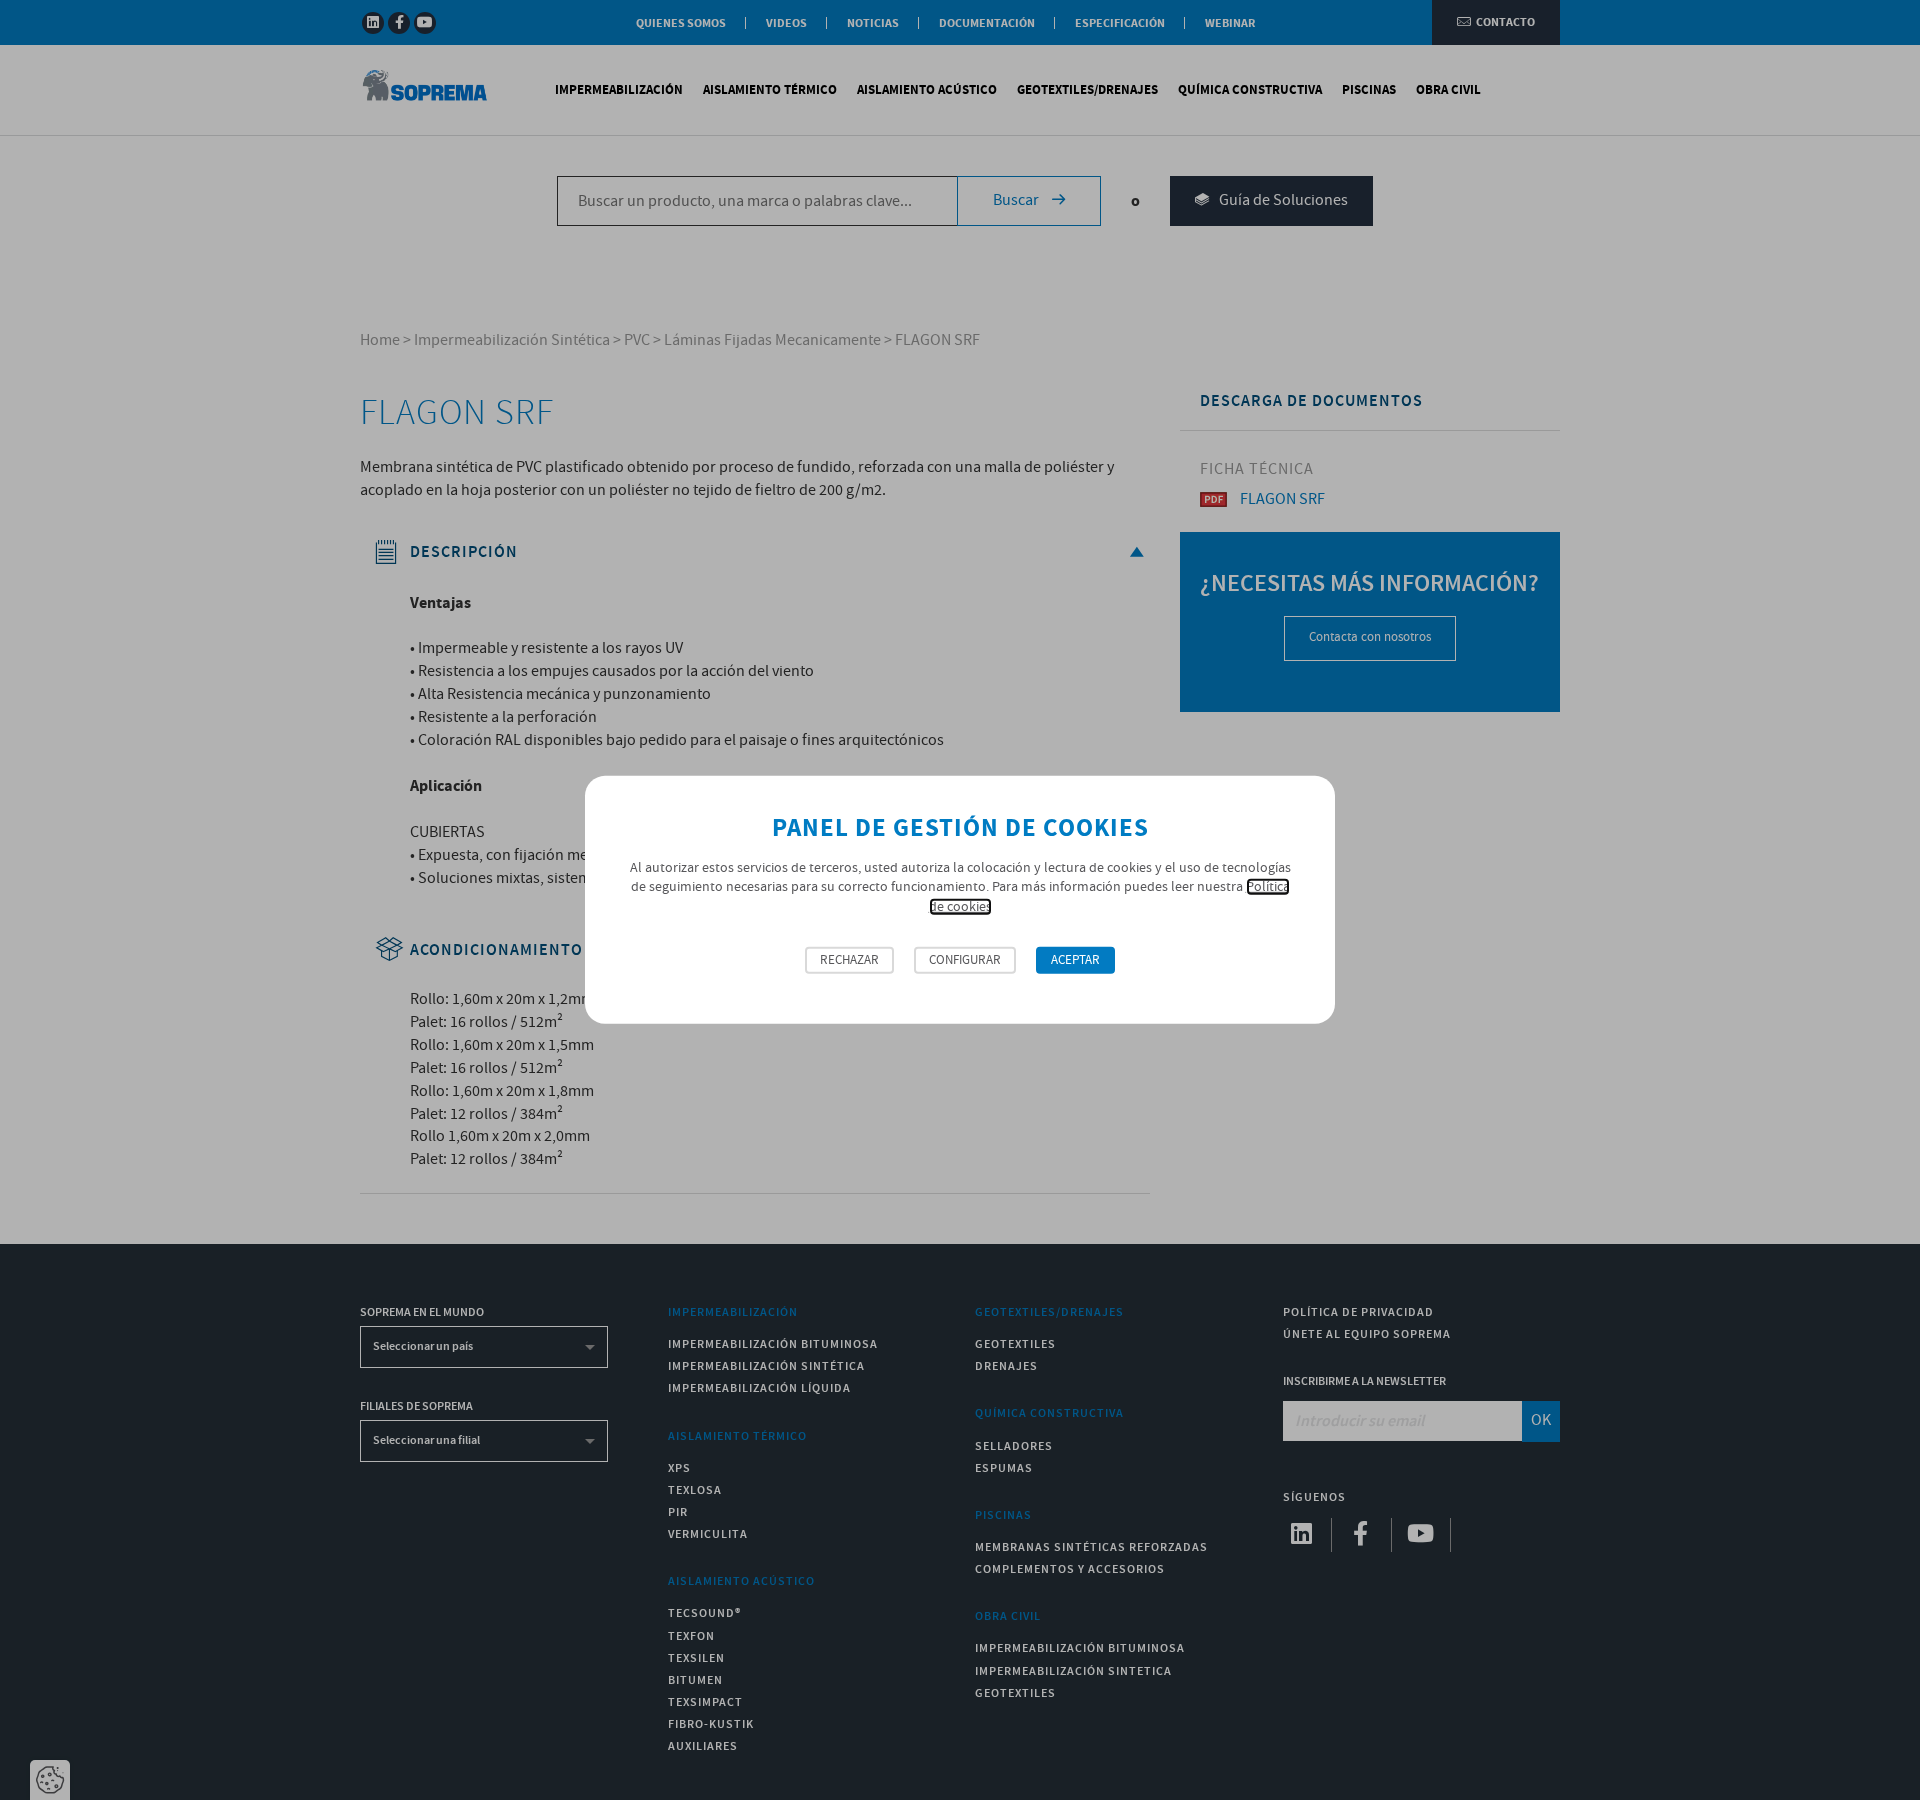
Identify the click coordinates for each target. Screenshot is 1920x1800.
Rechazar (849, 960)
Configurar (965, 960)
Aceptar (1075, 960)
